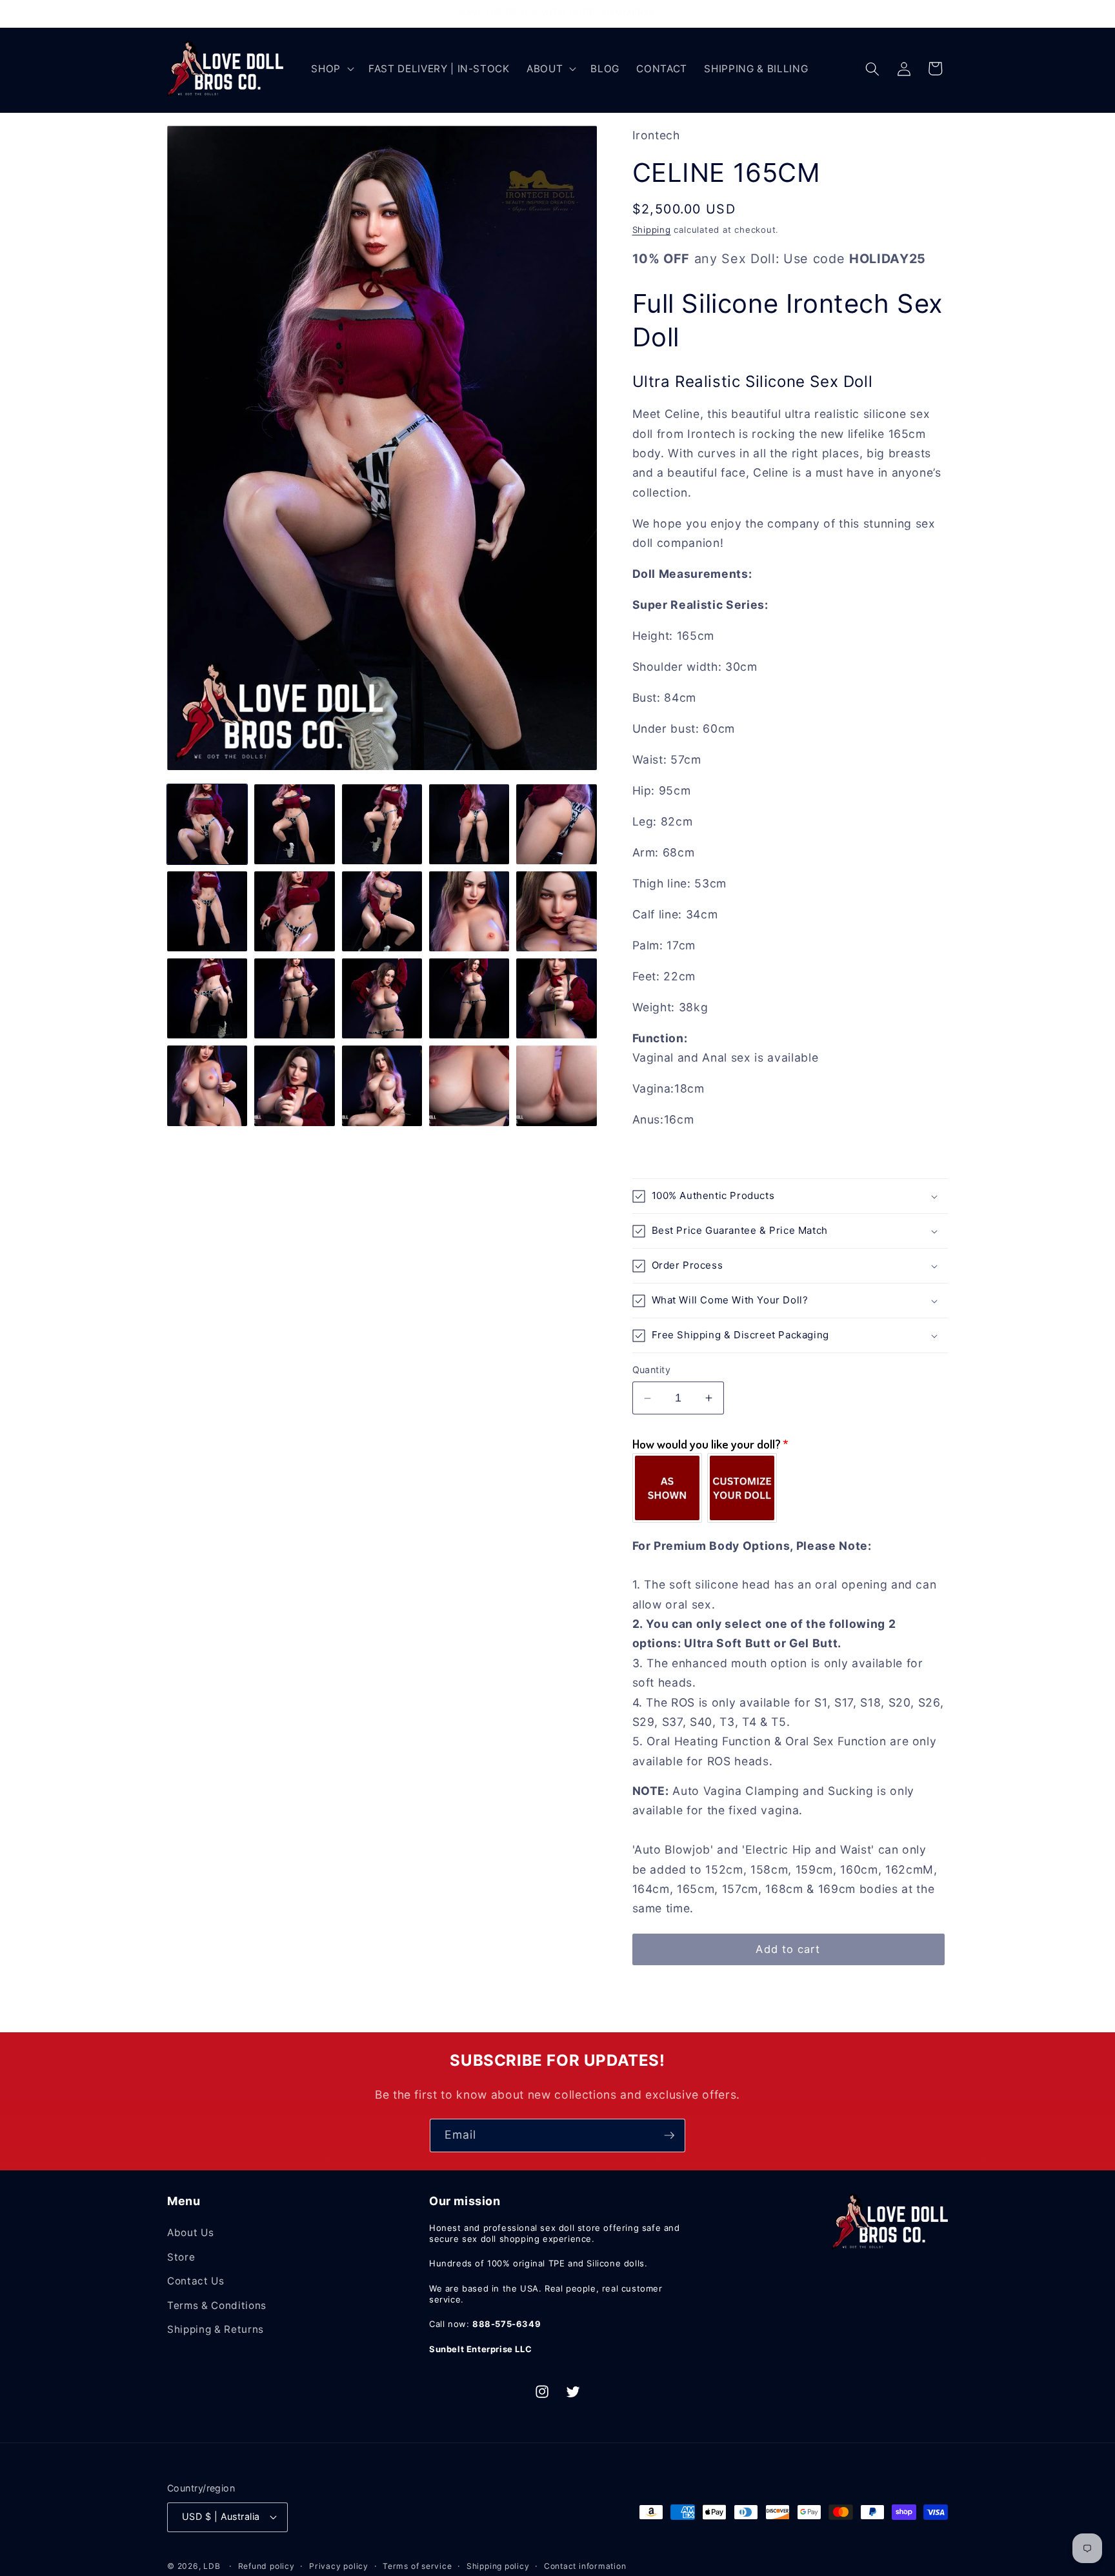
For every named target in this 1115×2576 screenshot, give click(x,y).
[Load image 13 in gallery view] (382, 998)
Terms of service (417, 2566)
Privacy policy (339, 2566)
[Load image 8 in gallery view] (382, 911)
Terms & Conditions (217, 2305)
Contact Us (196, 2281)
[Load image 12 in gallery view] (294, 998)
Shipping (652, 230)
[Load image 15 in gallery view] (556, 998)
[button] (331, 69)
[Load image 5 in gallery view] (556, 824)
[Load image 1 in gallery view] (207, 824)
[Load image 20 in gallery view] (556, 1085)
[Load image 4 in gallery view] (469, 824)
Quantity (652, 1370)
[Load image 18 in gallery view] (382, 1085)
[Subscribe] (669, 2135)
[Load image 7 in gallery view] (294, 911)
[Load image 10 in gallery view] (556, 911)
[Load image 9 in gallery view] (469, 911)
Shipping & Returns (216, 2329)
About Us (190, 2233)
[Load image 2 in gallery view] (294, 824)
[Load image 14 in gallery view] (469, 998)
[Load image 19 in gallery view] (469, 1085)
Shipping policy (498, 2566)
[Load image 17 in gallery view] (294, 1085)
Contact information (585, 2566)
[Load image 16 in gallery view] (207, 1085)
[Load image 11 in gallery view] (207, 998)
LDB (212, 2566)
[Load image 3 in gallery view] (382, 824)
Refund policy (266, 2566)
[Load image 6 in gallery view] (207, 911)
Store (181, 2257)
